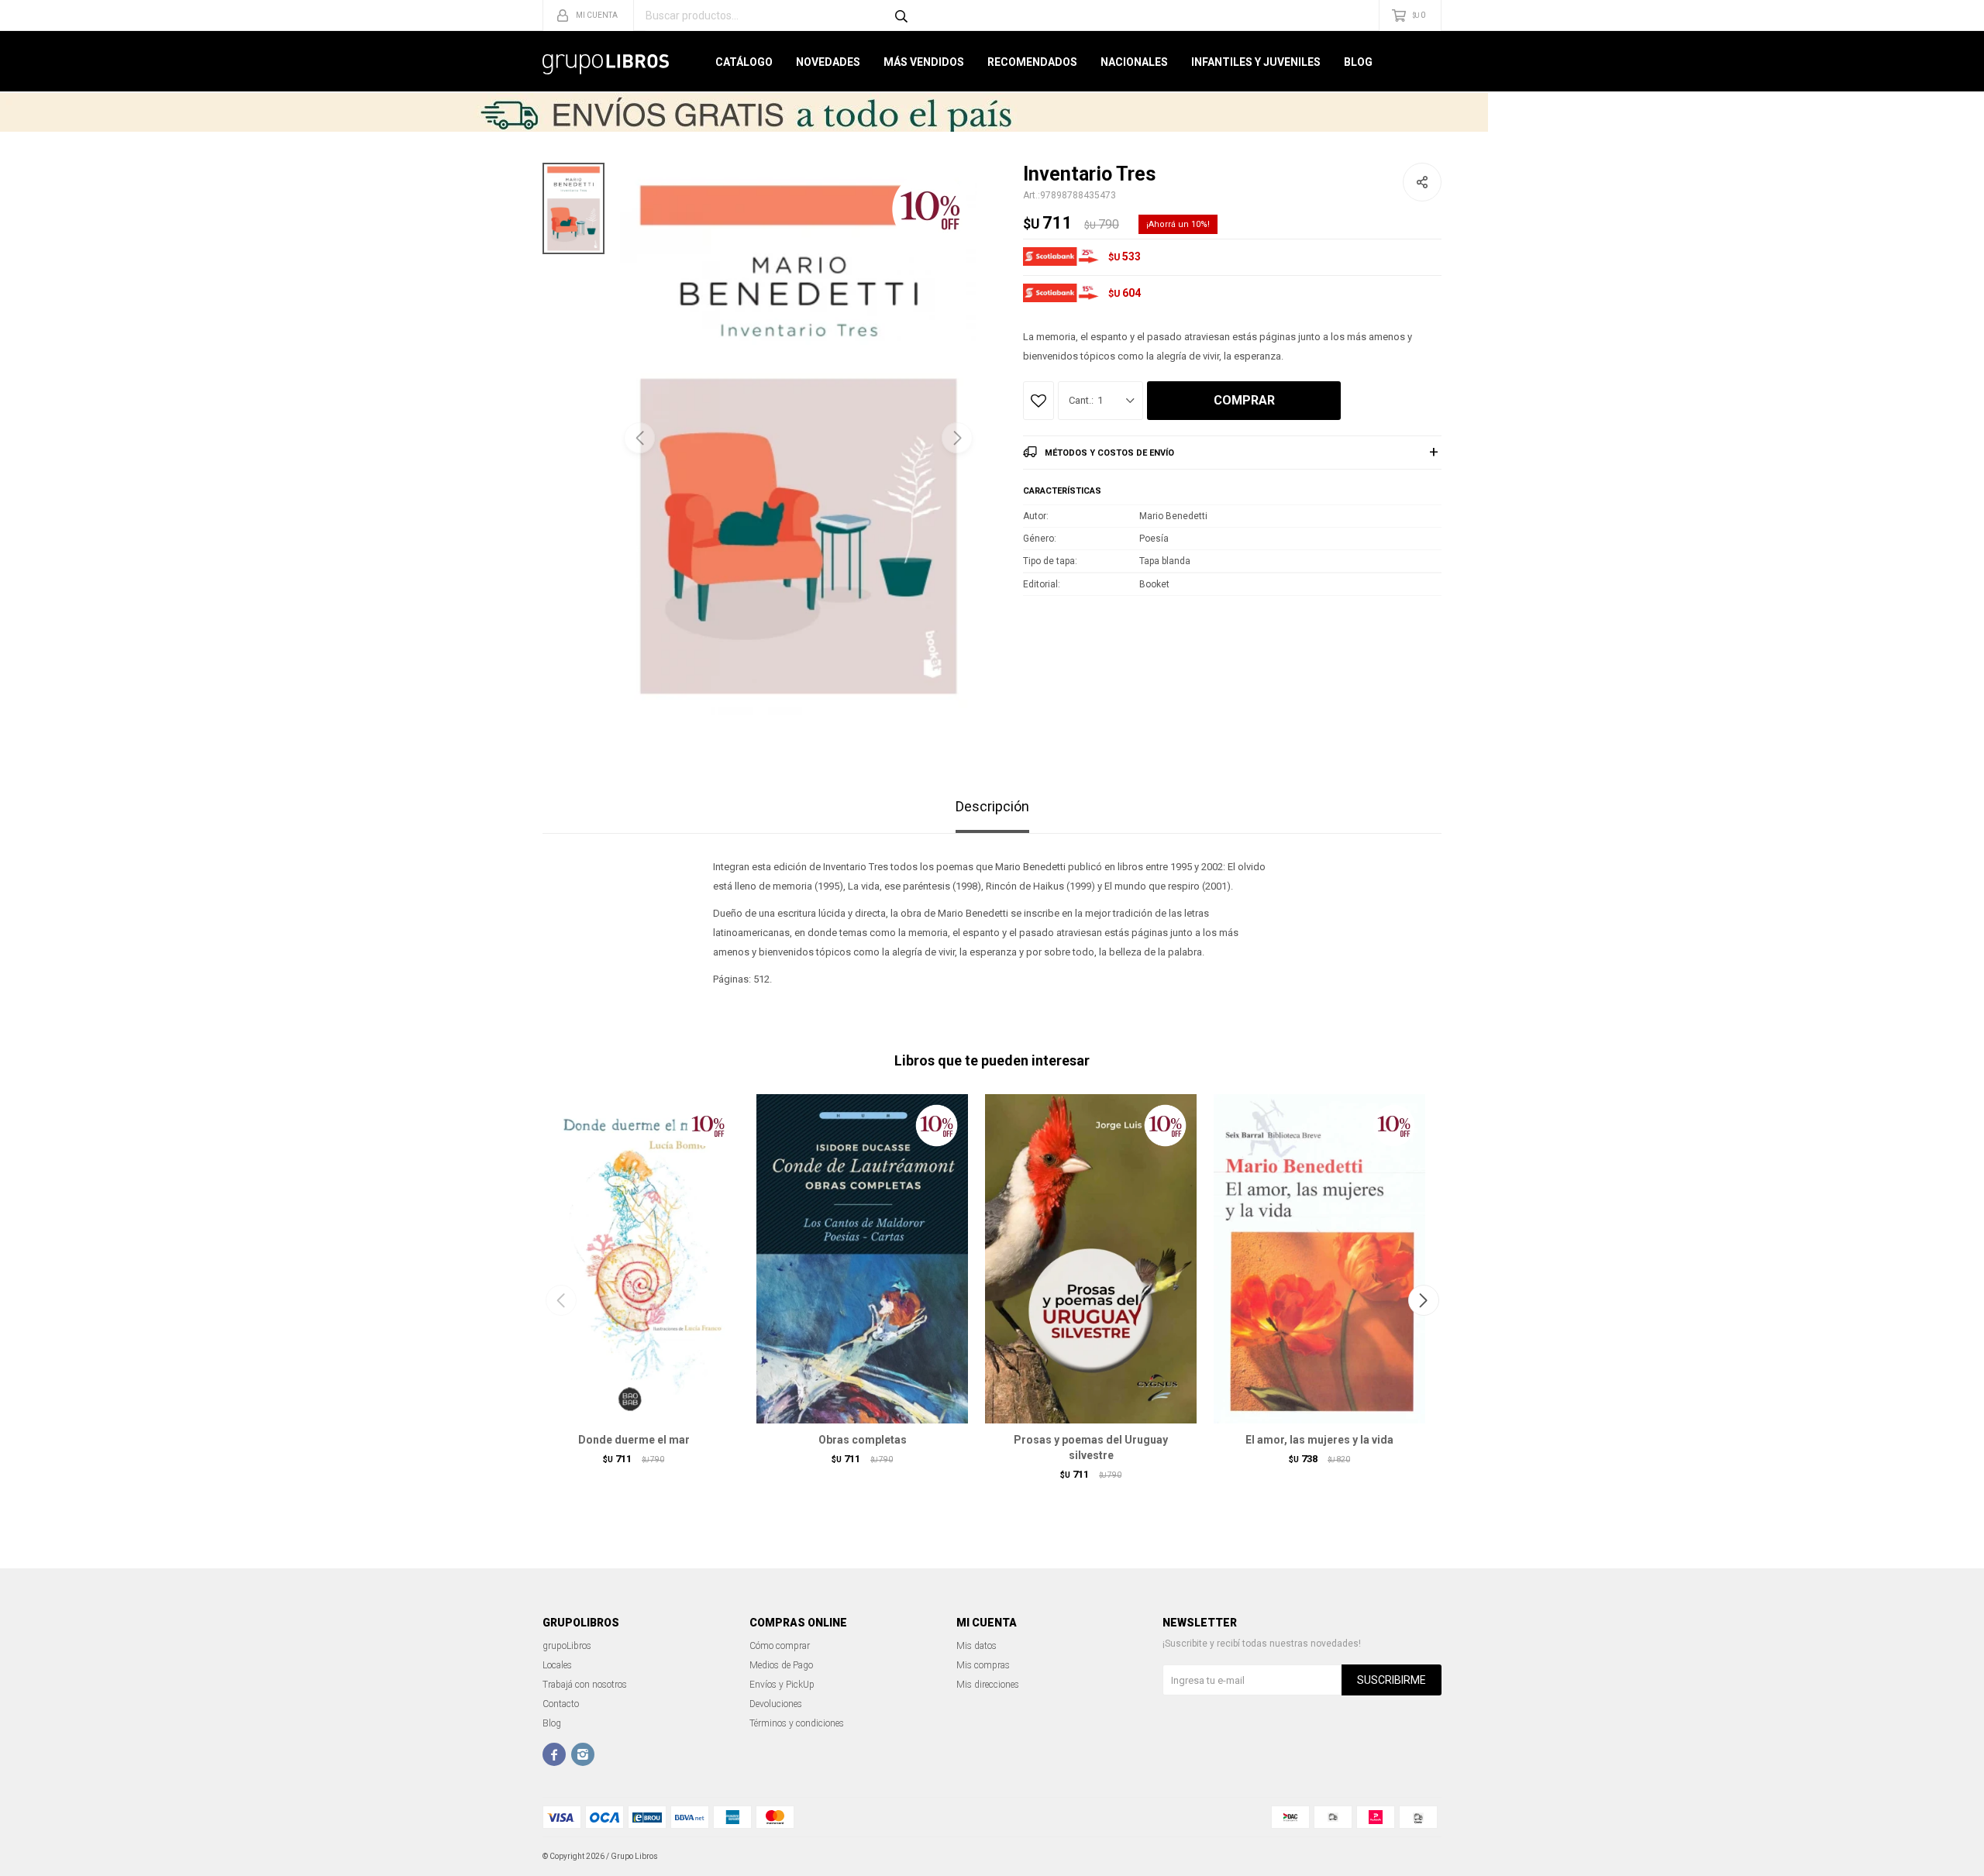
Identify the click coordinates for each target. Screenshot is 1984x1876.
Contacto (561, 1704)
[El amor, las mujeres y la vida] (1319, 1258)
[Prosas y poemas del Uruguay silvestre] (1091, 1258)
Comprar (1244, 400)
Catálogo (744, 62)
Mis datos (976, 1646)
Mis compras (983, 1665)
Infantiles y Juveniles (1256, 62)
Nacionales (1134, 62)
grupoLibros (567, 1646)
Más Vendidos (924, 62)
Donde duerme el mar (634, 1440)
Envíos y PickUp (782, 1685)
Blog (1358, 62)
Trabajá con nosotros (585, 1685)
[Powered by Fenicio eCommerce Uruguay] (1418, 1857)
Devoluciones (776, 1704)
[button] (957, 438)
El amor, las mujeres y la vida (1319, 1440)
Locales (557, 1665)
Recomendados (1032, 62)
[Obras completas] (862, 1258)
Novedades (828, 62)
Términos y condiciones (797, 1723)
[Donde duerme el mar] (634, 1258)
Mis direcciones (988, 1685)
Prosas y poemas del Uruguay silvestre (1091, 1447)
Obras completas (863, 1440)
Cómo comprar (780, 1646)
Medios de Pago (781, 1665)
